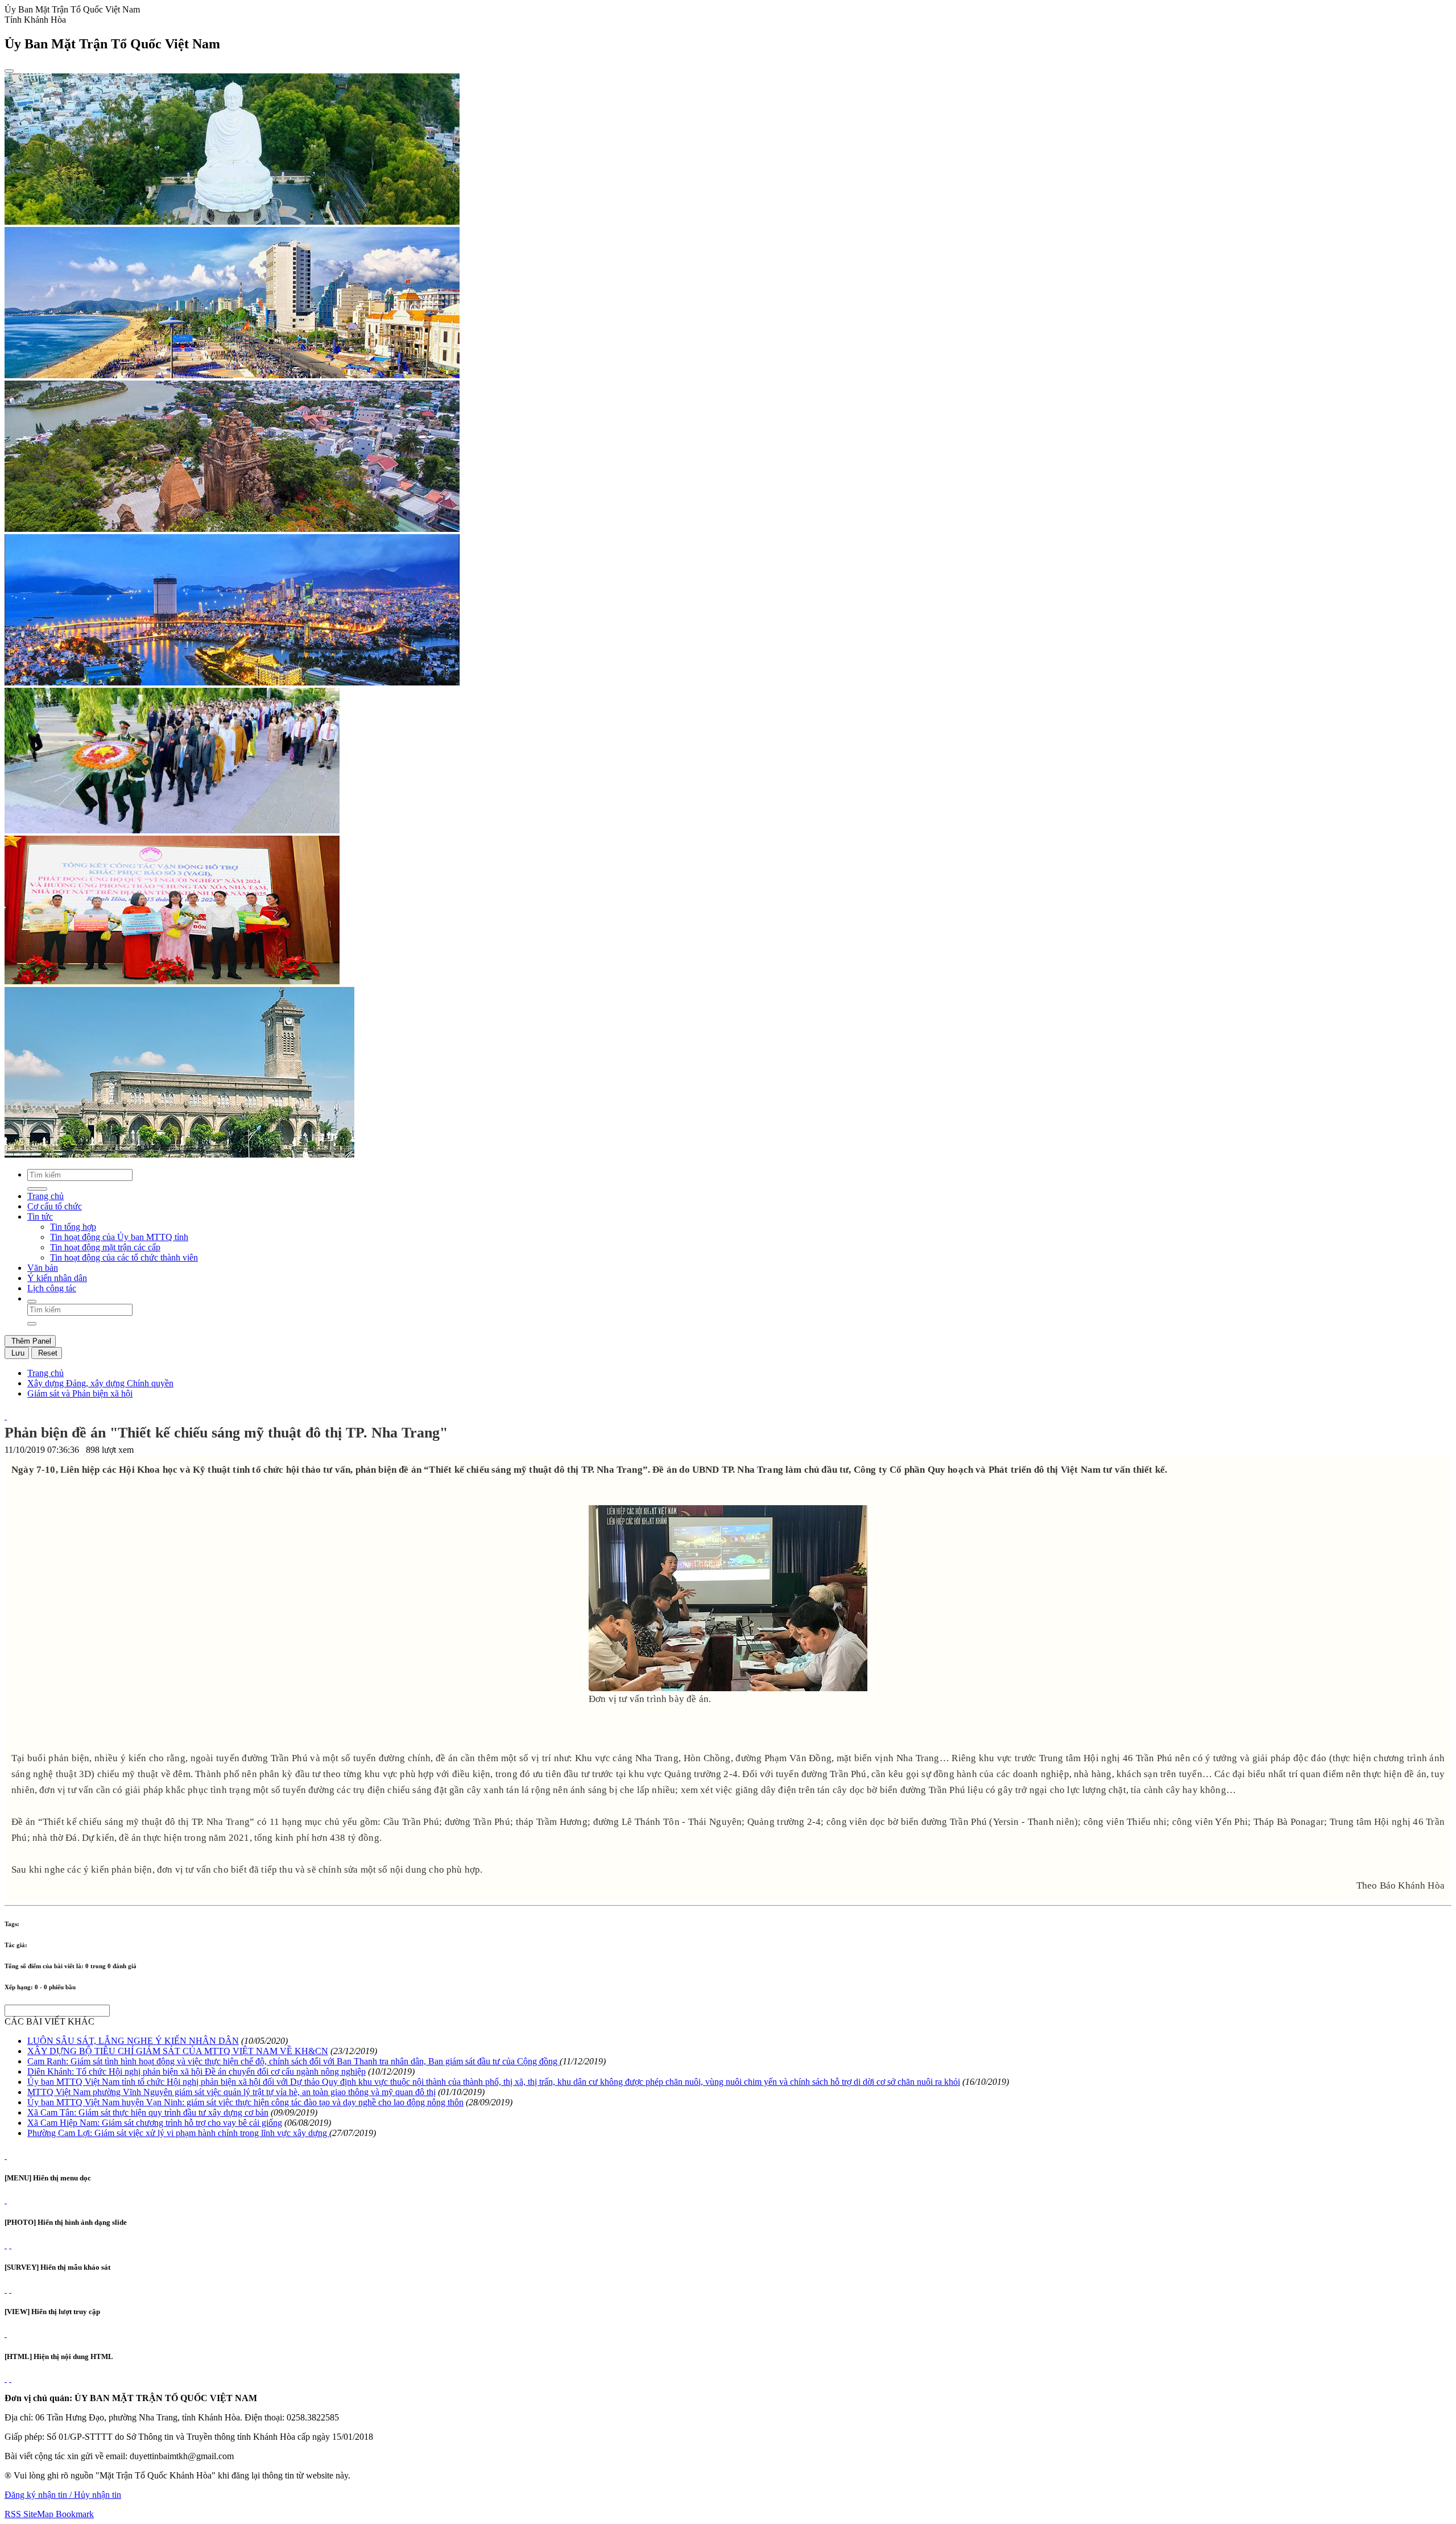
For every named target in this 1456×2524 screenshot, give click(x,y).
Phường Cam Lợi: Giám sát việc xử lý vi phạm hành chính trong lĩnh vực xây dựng (178, 2133)
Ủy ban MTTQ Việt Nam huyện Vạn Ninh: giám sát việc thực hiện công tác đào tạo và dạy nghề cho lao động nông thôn (245, 2102)
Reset (47, 1353)
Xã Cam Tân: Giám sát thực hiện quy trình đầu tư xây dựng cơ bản (148, 2112)
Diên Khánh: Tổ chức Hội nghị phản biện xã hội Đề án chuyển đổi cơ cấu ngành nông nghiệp (197, 2071)
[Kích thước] (6, 1416)
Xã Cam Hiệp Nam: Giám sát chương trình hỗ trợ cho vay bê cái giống (155, 2123)
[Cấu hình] (10, 2245)
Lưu (17, 1353)
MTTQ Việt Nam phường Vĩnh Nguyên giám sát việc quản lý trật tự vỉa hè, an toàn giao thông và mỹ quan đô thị (231, 2092)
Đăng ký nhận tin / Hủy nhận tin (63, 2495)
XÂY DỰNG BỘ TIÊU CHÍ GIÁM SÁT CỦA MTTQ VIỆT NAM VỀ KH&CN (178, 2051)
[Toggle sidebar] (9, 71)
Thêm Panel (30, 1341)
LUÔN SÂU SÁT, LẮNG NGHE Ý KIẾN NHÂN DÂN (133, 2041)
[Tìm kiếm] (32, 1302)
